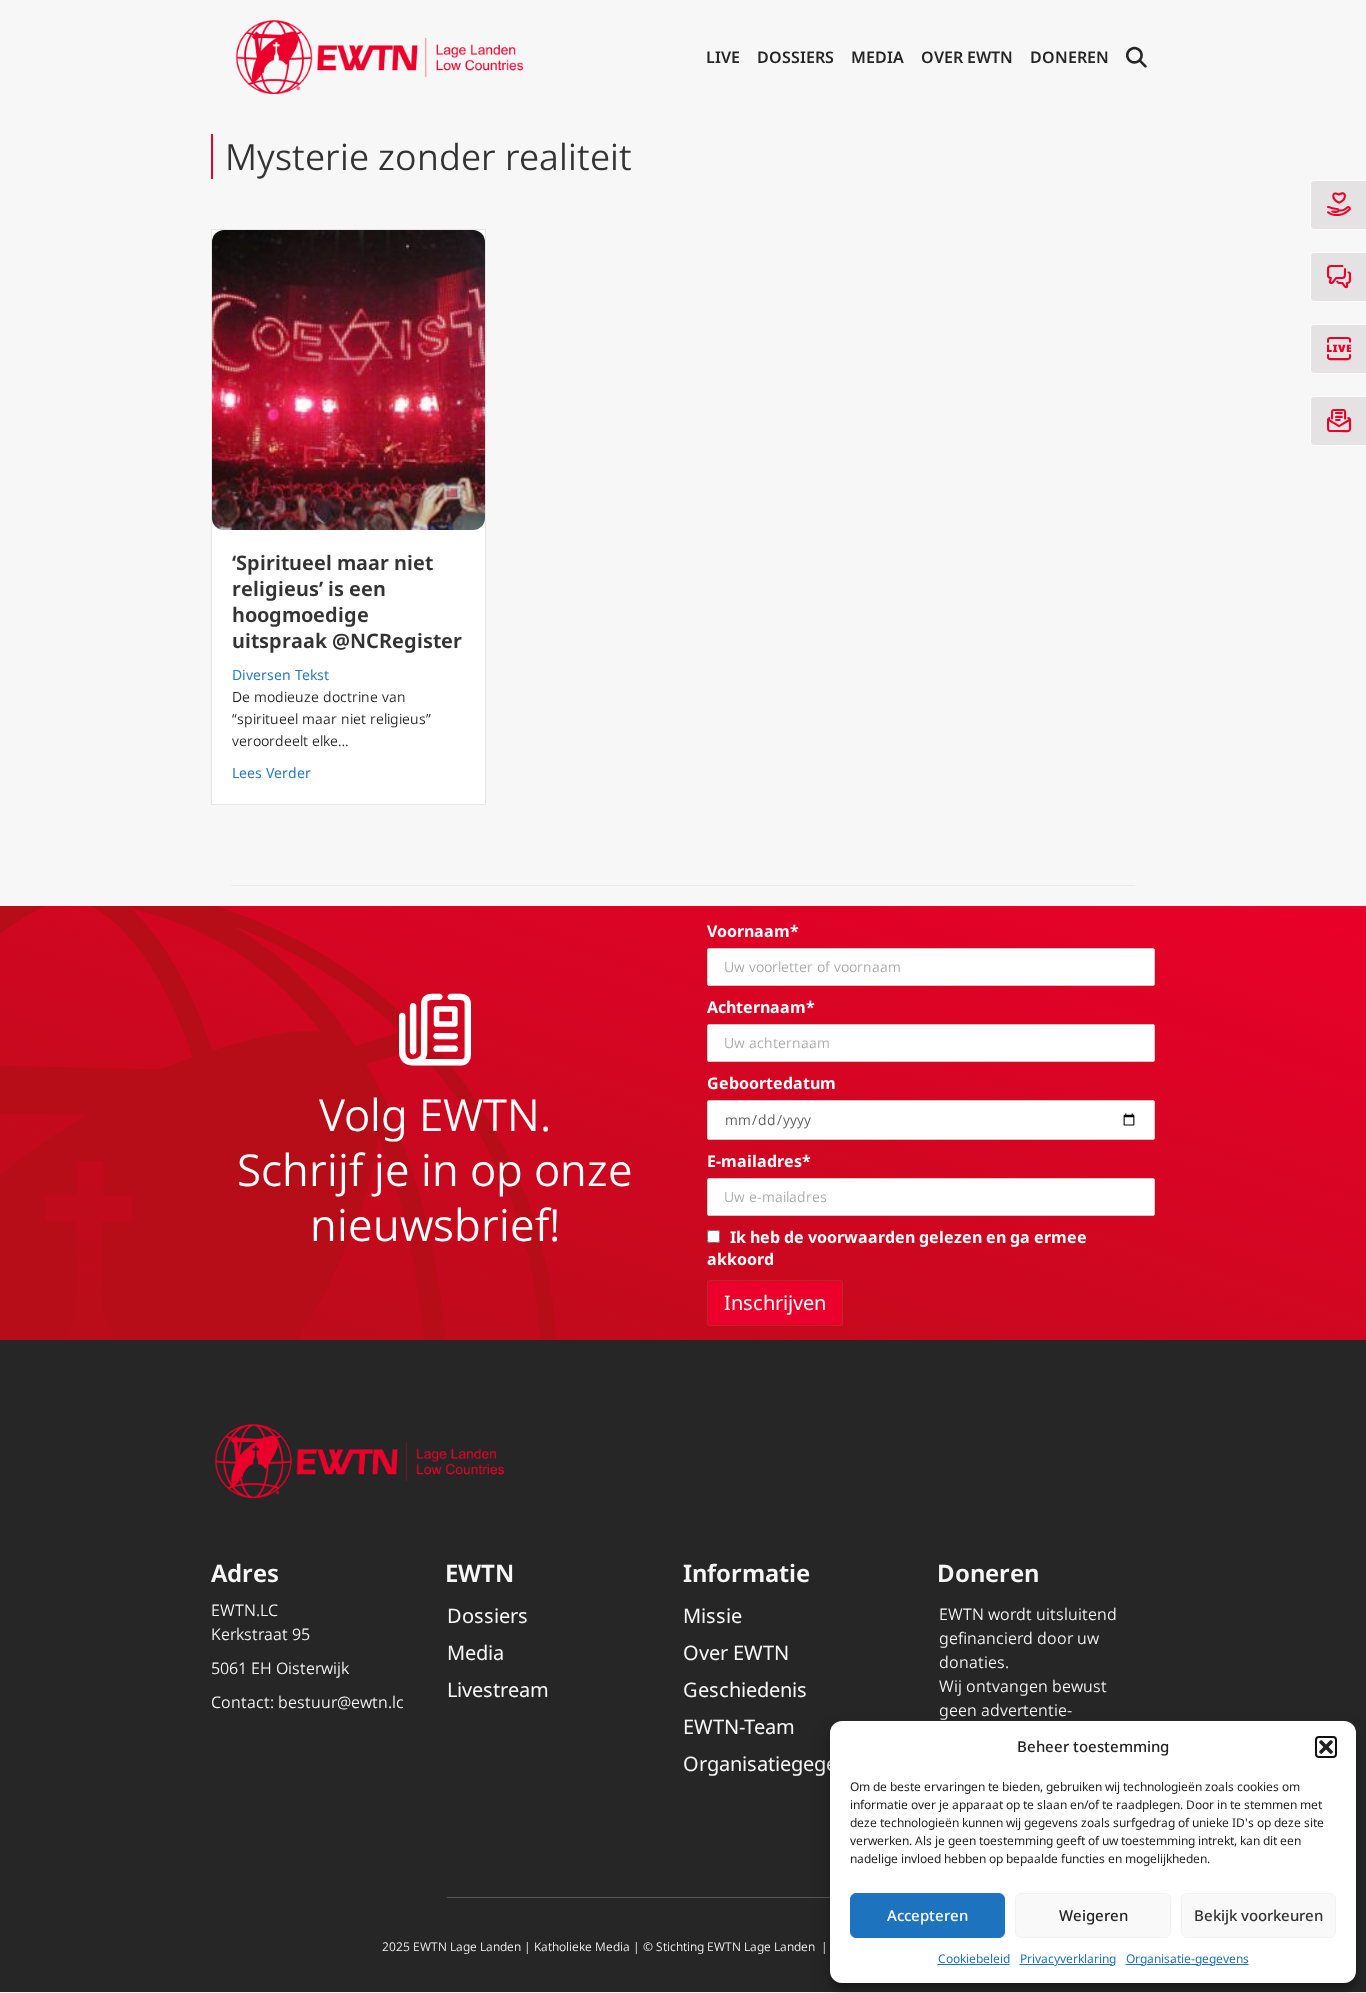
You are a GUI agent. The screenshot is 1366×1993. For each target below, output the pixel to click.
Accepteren (927, 1915)
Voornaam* (753, 931)
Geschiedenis (745, 1689)
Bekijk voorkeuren (1258, 1915)
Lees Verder (271, 772)
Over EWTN (967, 57)
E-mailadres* (759, 1161)
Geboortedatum (771, 1083)
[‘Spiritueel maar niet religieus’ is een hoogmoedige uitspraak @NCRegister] (348, 380)
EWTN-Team (739, 1726)
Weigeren (1093, 1915)
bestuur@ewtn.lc (341, 1702)
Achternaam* (761, 1007)
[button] (1326, 1747)
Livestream (498, 1689)
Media (877, 57)
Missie (712, 1615)
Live (723, 57)
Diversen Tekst (280, 674)
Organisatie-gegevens (1187, 1958)
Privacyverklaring (1068, 1958)
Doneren (1069, 57)
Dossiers (795, 57)
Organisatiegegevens (781, 1763)
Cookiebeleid (974, 1958)
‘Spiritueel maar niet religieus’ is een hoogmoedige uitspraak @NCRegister (347, 601)
